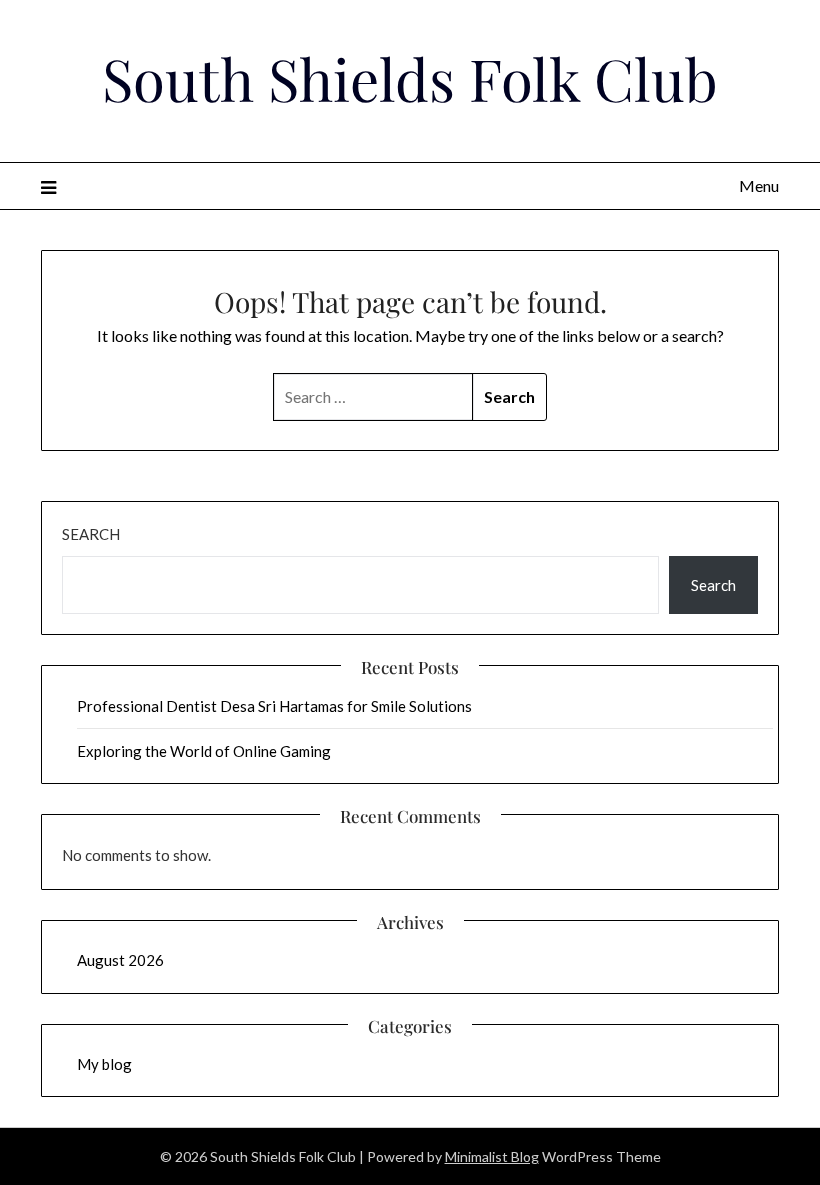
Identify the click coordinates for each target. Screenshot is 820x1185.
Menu (759, 185)
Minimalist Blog (492, 1156)
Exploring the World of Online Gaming (204, 751)
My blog (104, 1064)
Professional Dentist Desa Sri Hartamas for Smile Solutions (274, 706)
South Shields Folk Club (410, 78)
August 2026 (120, 960)
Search (91, 534)
